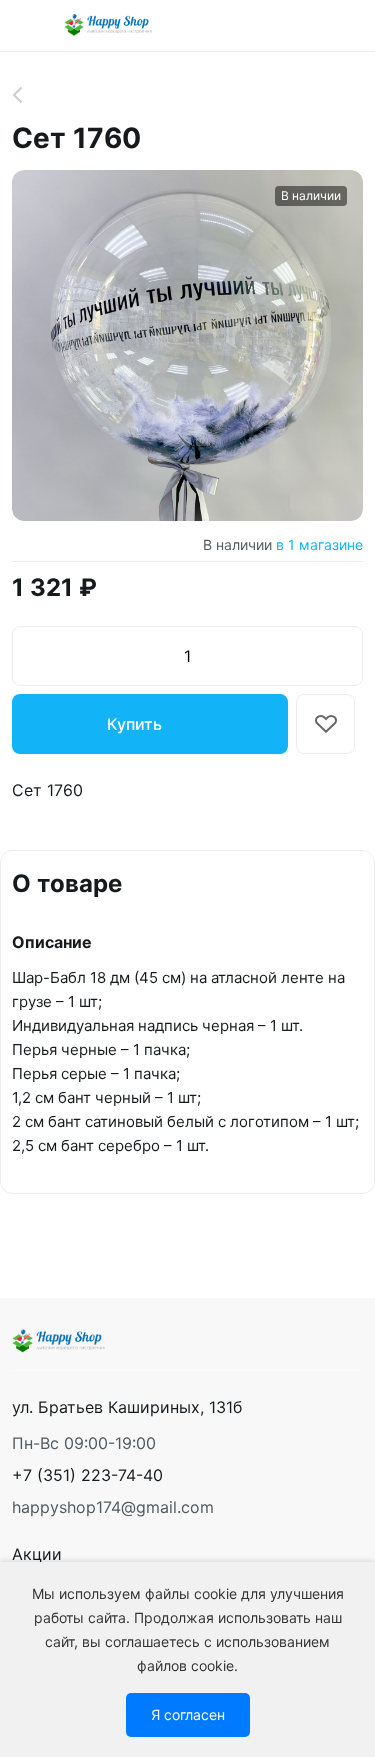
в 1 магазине (319, 544)
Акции (37, 1554)
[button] (87, 1475)
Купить (134, 724)
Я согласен (188, 1714)
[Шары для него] (28, 95)
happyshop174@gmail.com (113, 1507)
